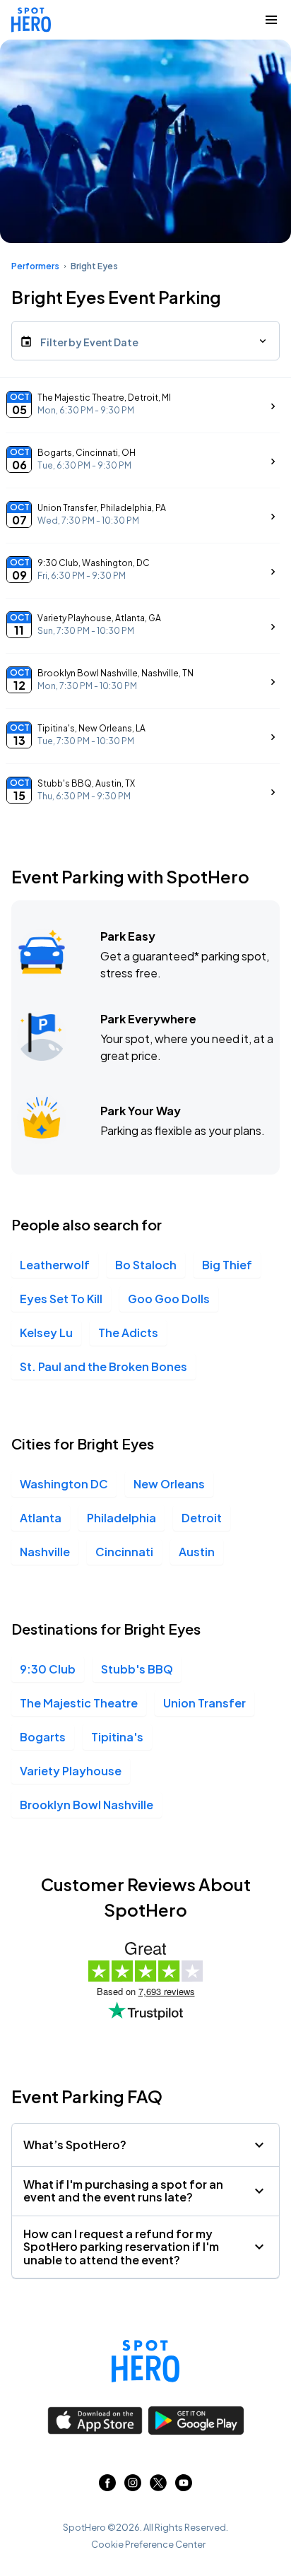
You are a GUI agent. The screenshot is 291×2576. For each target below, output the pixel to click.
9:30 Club (48, 1669)
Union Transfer (204, 1703)
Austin (197, 1552)
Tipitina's (117, 1737)
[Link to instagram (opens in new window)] (133, 2487)
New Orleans (169, 1484)
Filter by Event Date (89, 342)
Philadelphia (121, 1518)
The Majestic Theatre (79, 1703)
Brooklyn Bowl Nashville (87, 1805)
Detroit (202, 1518)
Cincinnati (124, 1552)
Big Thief (227, 1265)
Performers (35, 266)
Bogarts (43, 1737)
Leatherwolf (55, 1265)
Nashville (45, 1552)
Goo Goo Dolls (169, 1299)
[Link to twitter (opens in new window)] (158, 2487)
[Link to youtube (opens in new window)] (184, 2487)
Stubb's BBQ (137, 1669)
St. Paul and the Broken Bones (103, 1366)
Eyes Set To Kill (61, 1299)
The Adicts (128, 1333)
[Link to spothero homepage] (145, 2361)
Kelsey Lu (46, 1333)
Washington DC (64, 1484)
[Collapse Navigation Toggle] (271, 20)
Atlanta (41, 1518)
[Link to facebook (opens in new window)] (107, 2487)
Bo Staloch (146, 1265)
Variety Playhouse (71, 1771)
